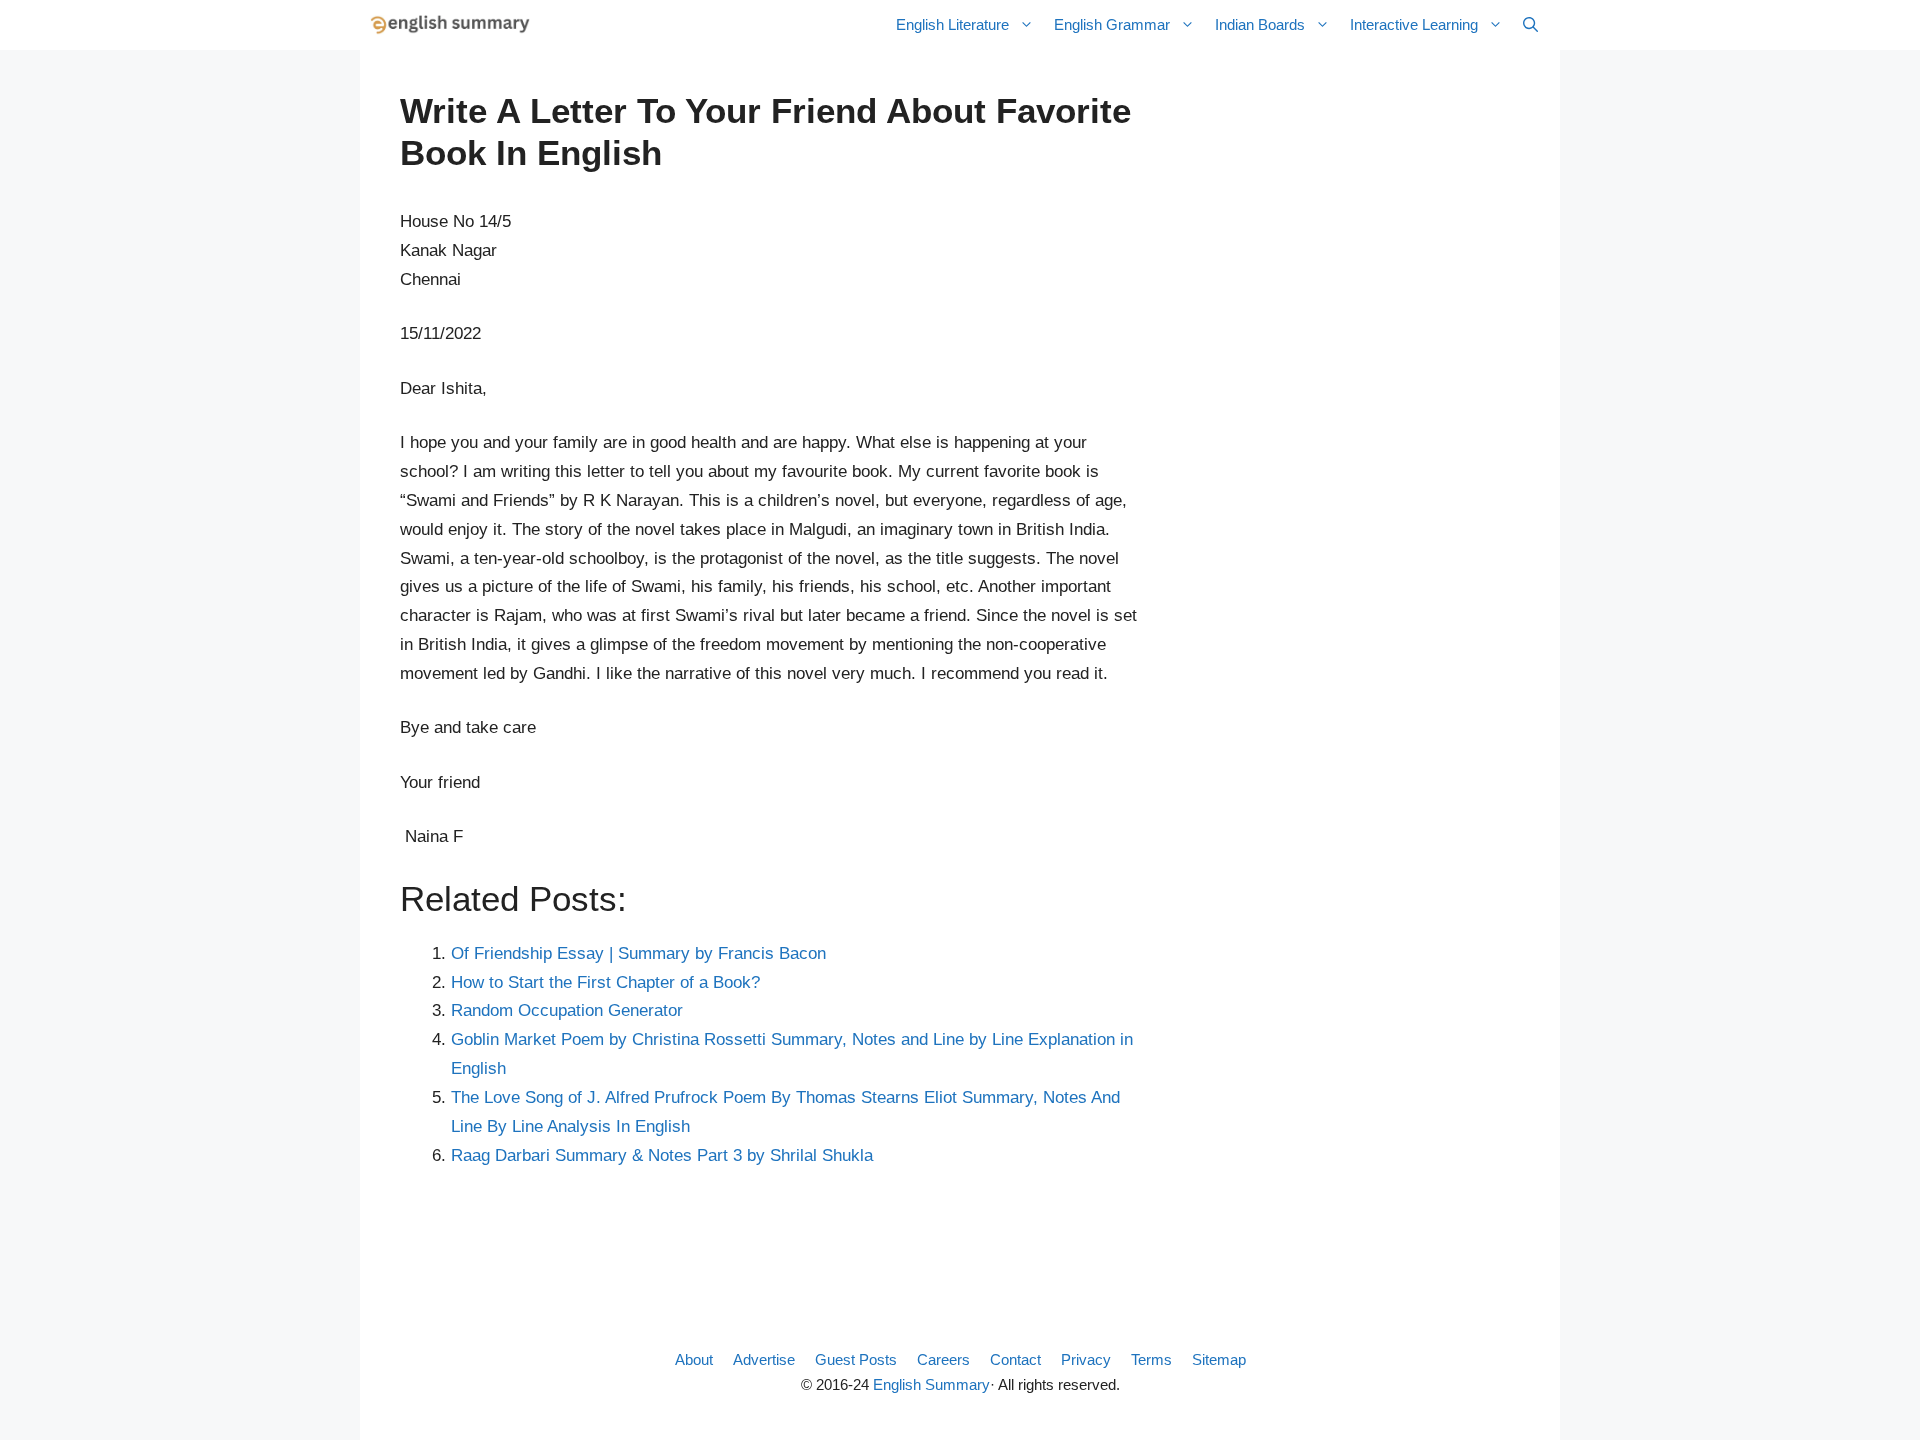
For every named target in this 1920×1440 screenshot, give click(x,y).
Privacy (1086, 1359)
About (694, 1359)
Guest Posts (856, 1359)
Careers (943, 1359)
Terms (1151, 1359)
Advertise (764, 1359)
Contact (1015, 1359)
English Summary (931, 1384)
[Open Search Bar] (1530, 25)
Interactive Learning (1414, 24)
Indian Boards (1260, 24)
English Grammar (1112, 24)
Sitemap (1219, 1359)
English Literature (952, 24)
